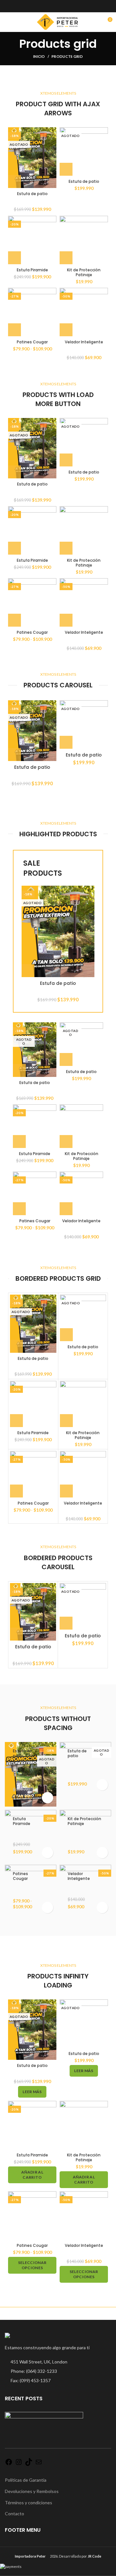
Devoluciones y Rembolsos (32, 2491)
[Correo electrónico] (39, 2464)
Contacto (15, 2513)
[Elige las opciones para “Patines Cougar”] (15, 330)
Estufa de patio (32, 194)
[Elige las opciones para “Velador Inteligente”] (66, 330)
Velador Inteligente (84, 342)
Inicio (39, 56)
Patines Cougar (32, 342)
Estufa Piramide (32, 270)
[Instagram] (19, 2464)
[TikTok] (29, 2464)
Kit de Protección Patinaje (84, 272)
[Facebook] (9, 2464)
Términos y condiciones (29, 2503)
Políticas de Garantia (26, 2480)
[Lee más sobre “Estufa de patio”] (15, 182)
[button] (15, 258)
